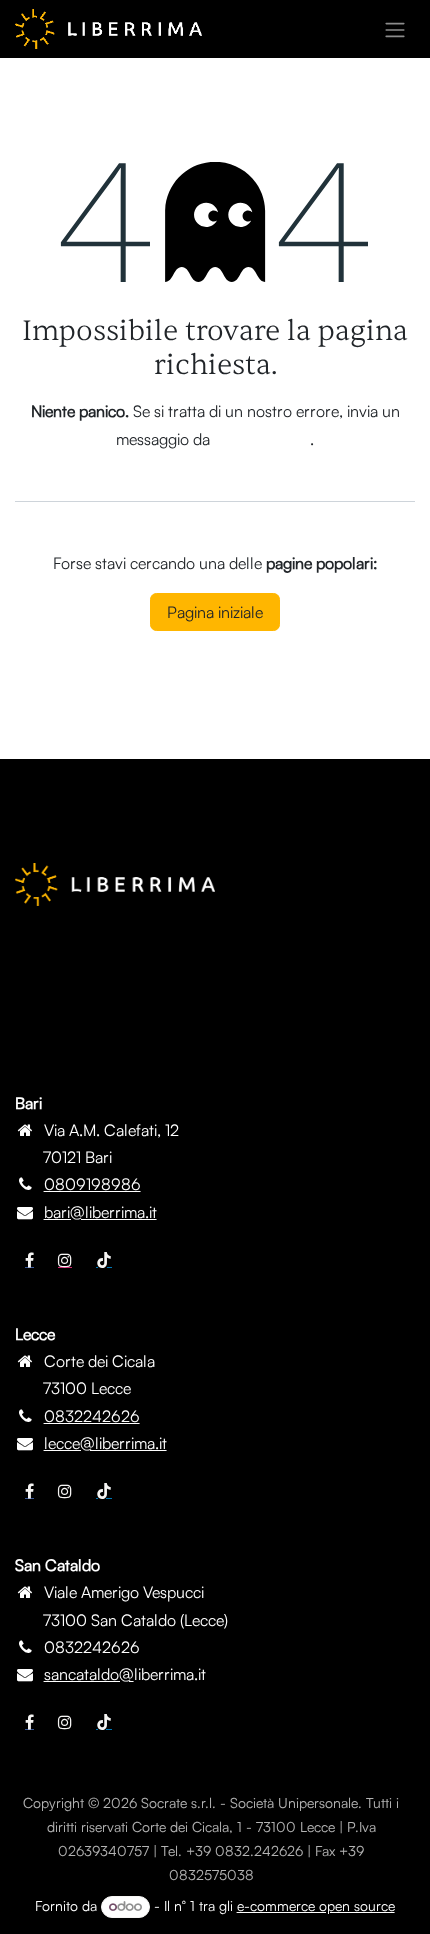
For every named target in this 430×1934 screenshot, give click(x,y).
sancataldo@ (89, 1674)
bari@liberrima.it (100, 1212)
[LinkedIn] (104, 1260)
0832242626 (92, 1416)
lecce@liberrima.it (105, 1443)
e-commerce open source (316, 1905)
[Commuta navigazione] (395, 29)
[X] (65, 1491)
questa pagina (262, 439)
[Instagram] (65, 1260)
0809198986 (92, 1184)
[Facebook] (29, 1260)
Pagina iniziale (215, 612)
